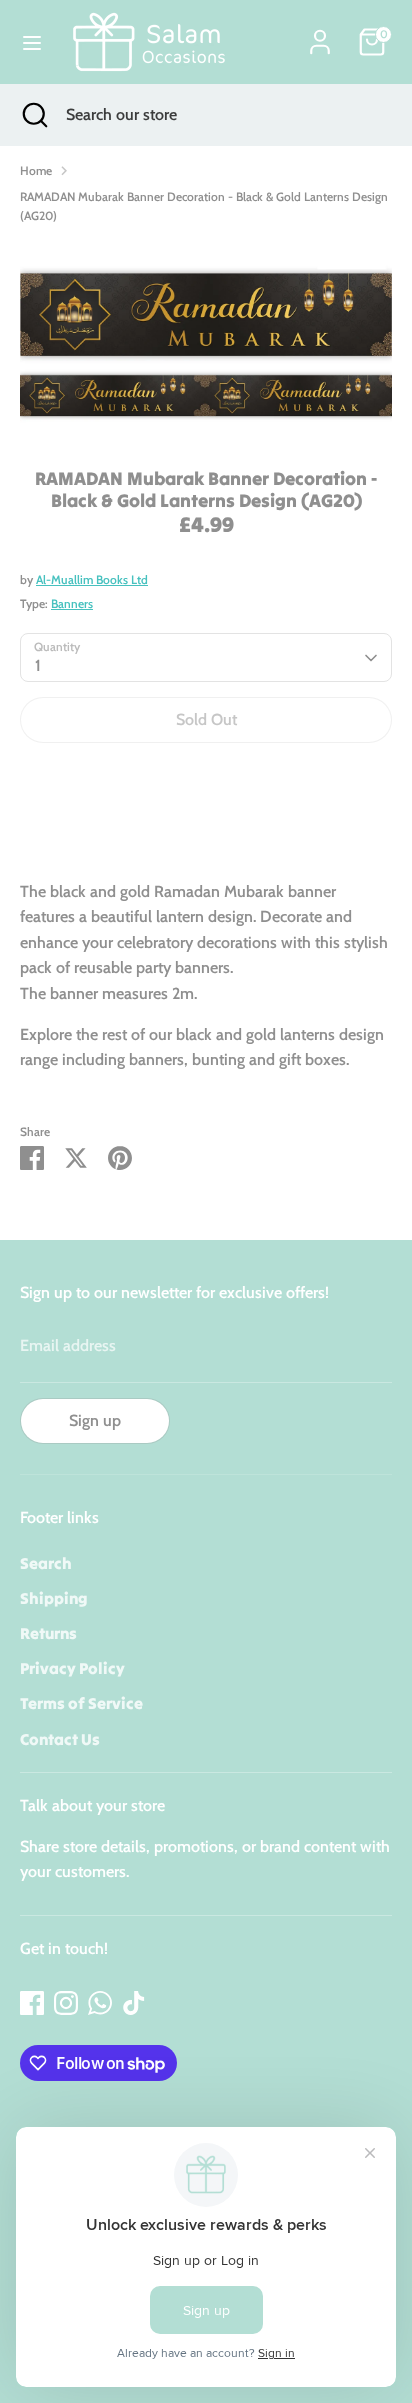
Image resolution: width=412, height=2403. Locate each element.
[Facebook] (32, 2003)
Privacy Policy (72, 1668)
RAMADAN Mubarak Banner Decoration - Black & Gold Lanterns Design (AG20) (204, 206)
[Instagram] (66, 2003)
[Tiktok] (134, 2003)
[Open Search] (33, 115)
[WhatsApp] (100, 2003)
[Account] (320, 34)
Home (36, 170)
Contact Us (60, 1739)
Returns (48, 1633)
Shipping (54, 1598)
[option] (206, 339)
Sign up (95, 1420)
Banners (72, 603)
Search (46, 1563)
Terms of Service (81, 1703)
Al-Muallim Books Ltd (92, 579)
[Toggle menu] (32, 42)
